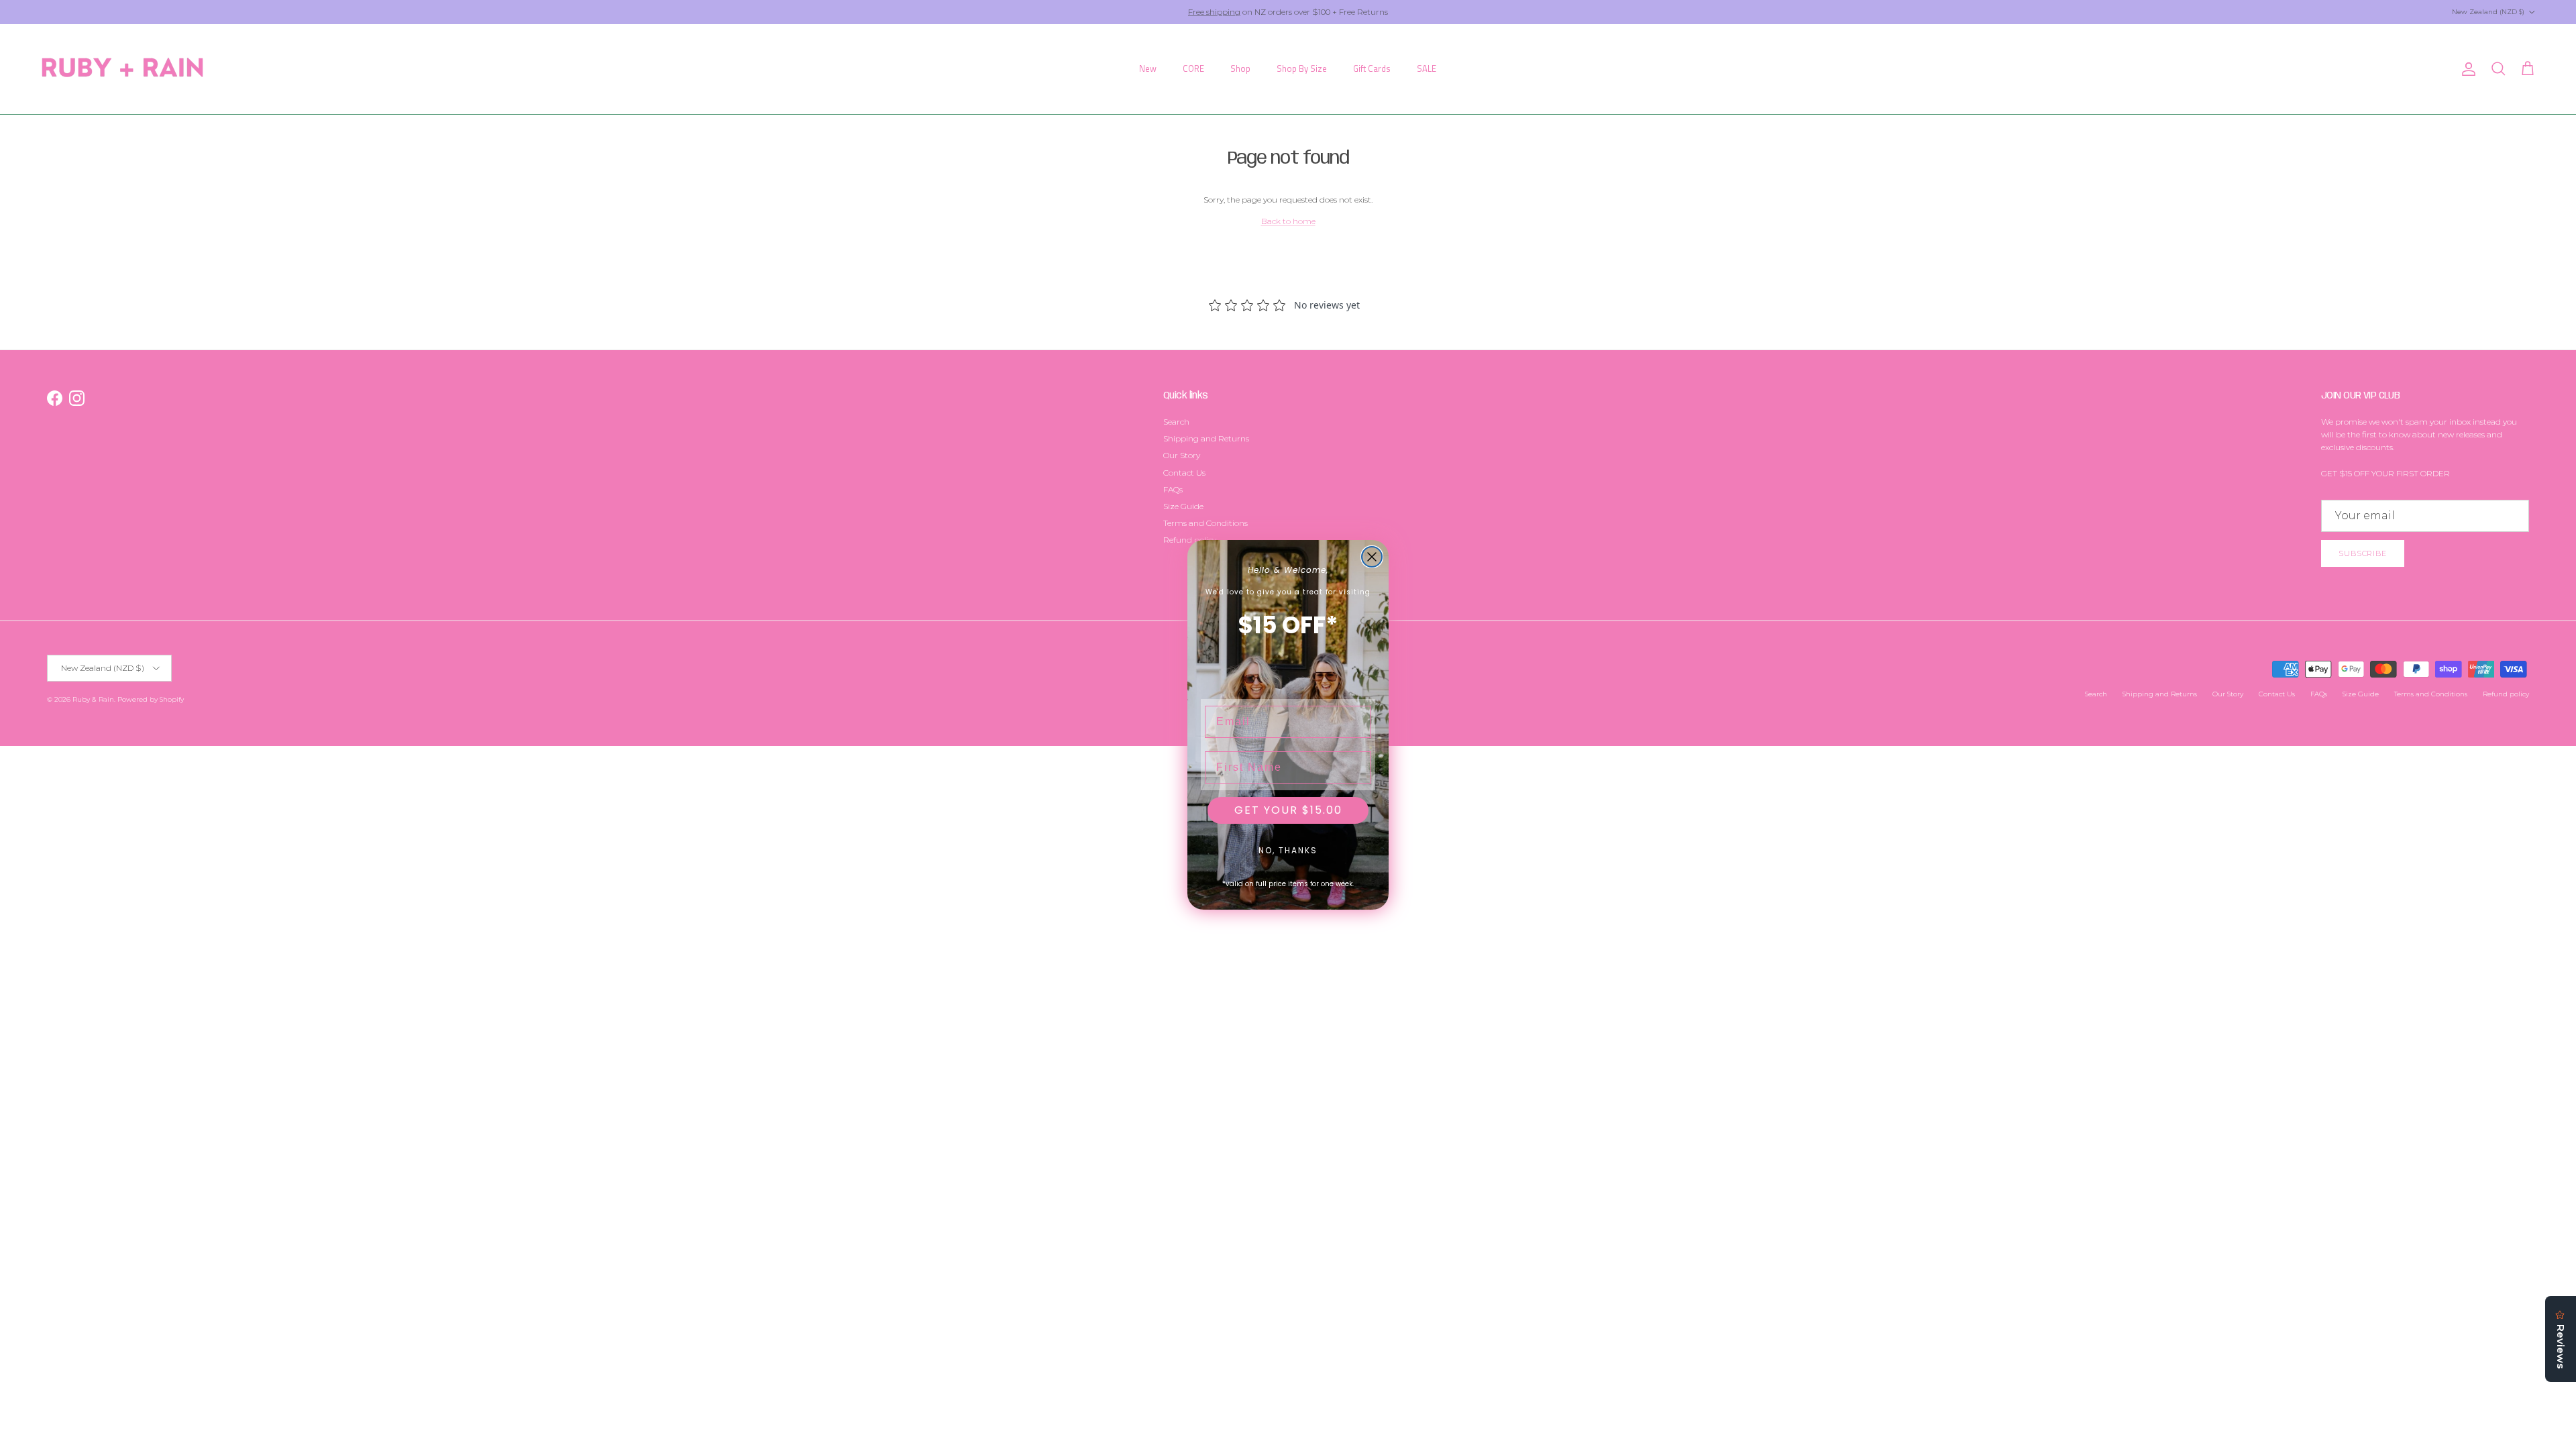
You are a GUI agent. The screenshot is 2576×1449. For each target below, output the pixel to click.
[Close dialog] (1372, 557)
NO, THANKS (1288, 850)
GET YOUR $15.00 (1288, 810)
